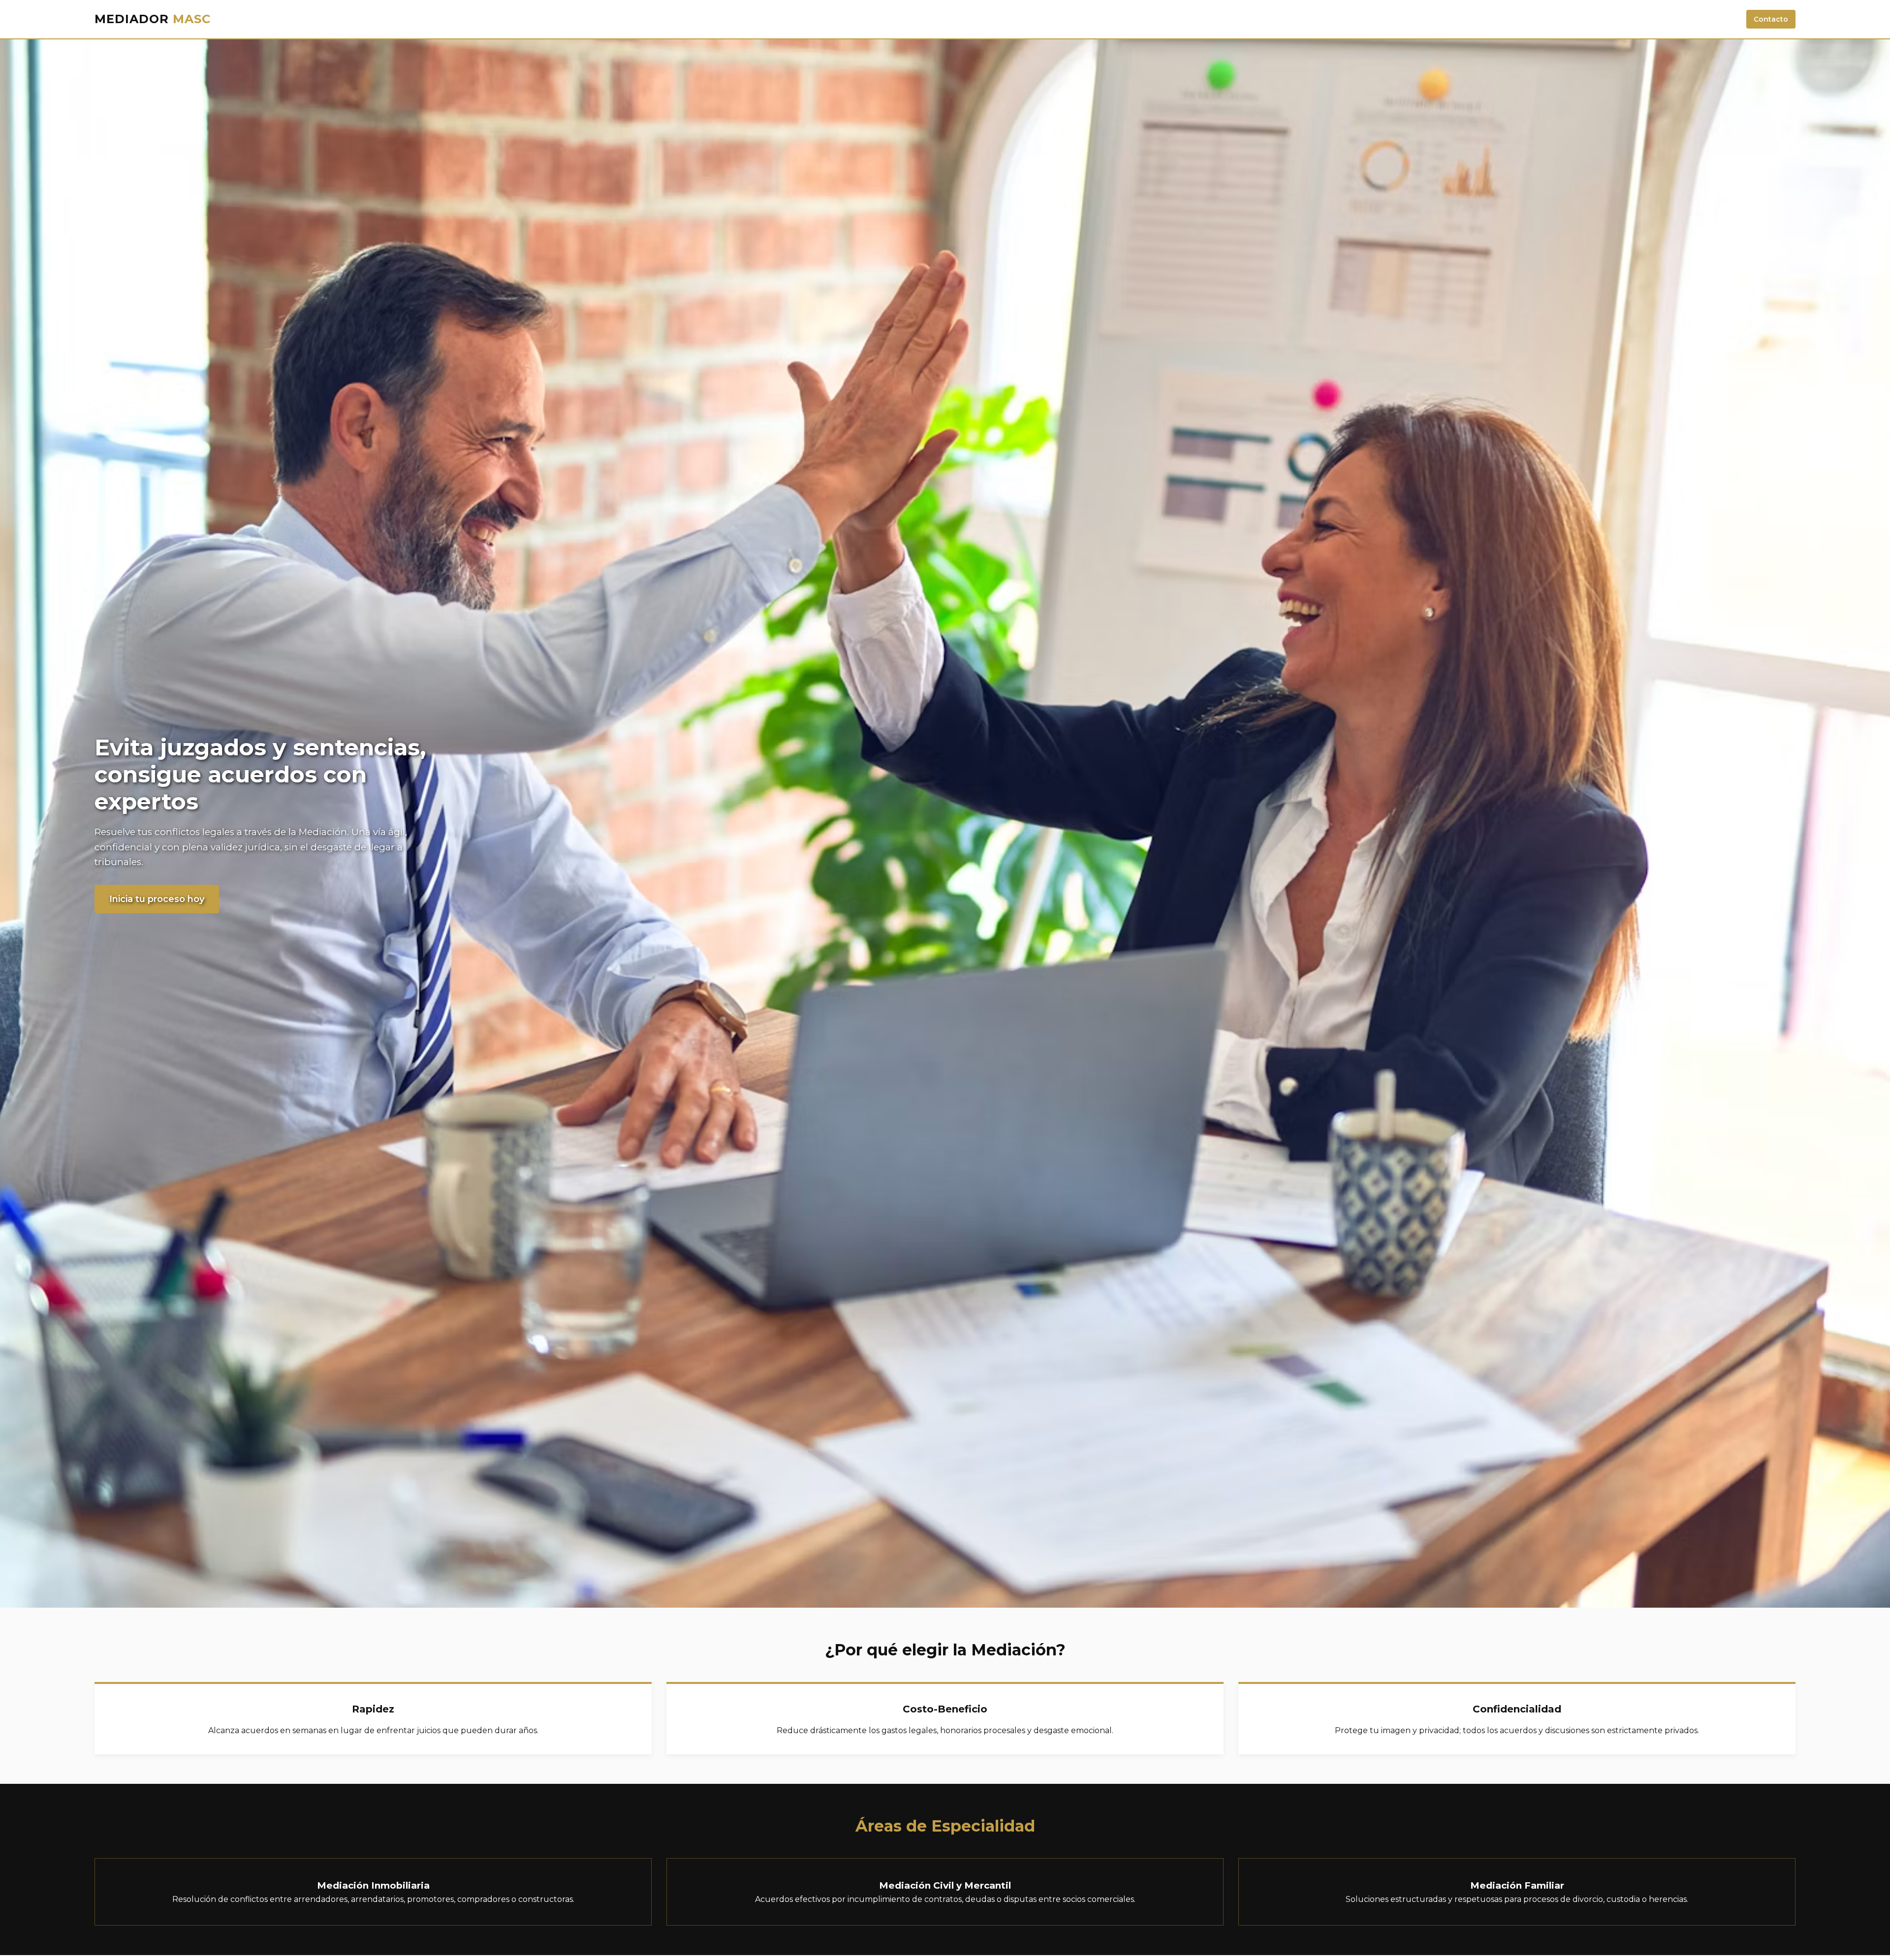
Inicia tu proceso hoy (157, 899)
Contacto (1771, 19)
